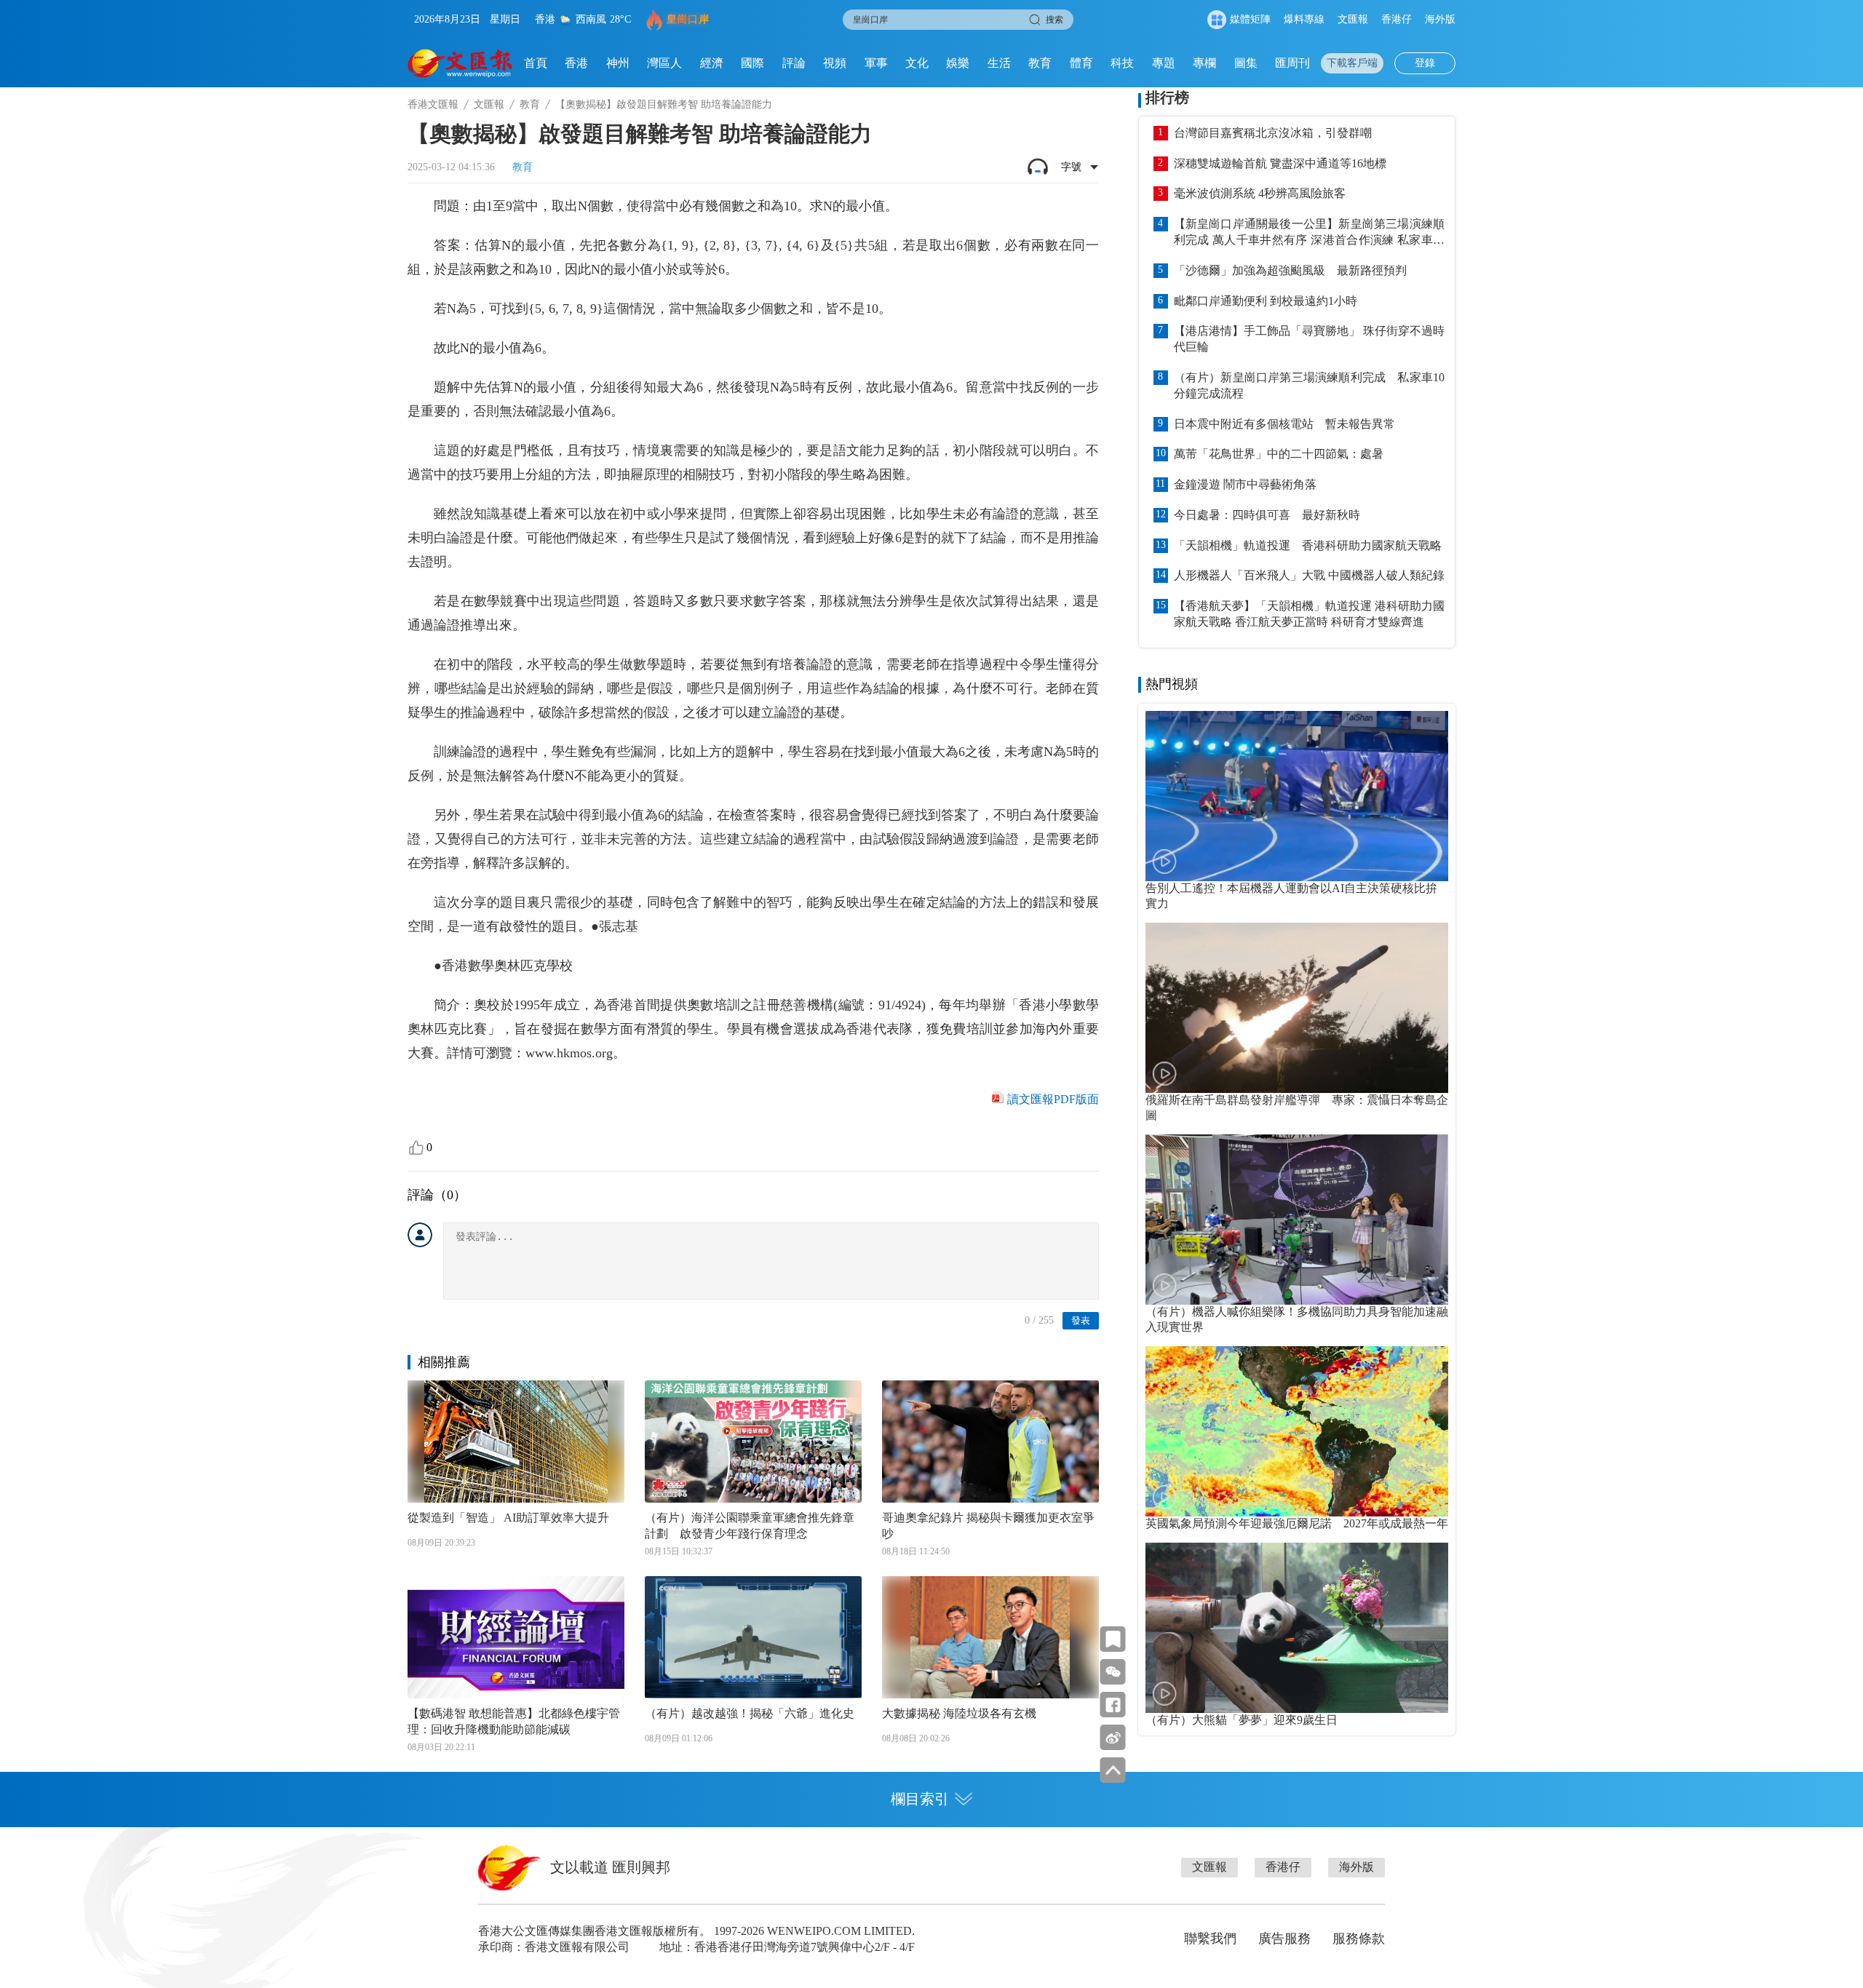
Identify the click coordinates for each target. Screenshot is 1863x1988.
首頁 (536, 63)
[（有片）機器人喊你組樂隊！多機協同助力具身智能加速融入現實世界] (1297, 1220)
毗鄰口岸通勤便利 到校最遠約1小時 (1266, 301)
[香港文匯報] (460, 63)
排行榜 (1167, 98)
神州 (618, 63)
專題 (1164, 63)
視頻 (835, 63)
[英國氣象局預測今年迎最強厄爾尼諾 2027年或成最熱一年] (1297, 1431)
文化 (917, 63)
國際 (752, 63)
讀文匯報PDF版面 (1053, 1099)
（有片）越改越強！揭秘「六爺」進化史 (750, 1713)
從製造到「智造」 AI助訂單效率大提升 (508, 1518)
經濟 (712, 63)
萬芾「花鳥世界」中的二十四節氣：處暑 (1279, 454)
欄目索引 (920, 1799)
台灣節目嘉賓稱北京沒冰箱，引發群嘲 (1273, 133)
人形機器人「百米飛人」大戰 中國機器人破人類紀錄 (1309, 575)
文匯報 (1353, 19)
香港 (576, 63)
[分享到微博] (1113, 1737)
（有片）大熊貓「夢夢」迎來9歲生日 (1242, 1720)
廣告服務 (1284, 1939)
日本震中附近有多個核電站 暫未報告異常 (1284, 424)
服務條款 (1359, 1939)
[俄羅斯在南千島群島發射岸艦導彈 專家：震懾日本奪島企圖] (1297, 1008)
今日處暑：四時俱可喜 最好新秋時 (1267, 515)
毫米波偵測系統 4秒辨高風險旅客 (1260, 193)
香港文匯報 (433, 104)
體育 (1081, 63)
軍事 (876, 63)
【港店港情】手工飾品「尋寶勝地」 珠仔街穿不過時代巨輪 (1309, 339)
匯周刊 (1292, 63)
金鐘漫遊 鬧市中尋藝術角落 (1245, 484)
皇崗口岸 (688, 19)
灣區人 (664, 63)
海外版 (1440, 19)
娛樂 (958, 63)
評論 (794, 63)
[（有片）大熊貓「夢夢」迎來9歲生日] (1297, 1628)
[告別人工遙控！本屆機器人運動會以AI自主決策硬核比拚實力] (1297, 796)
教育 (1040, 63)
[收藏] (1113, 1639)
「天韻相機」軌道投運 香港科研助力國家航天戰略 (1308, 545)
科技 (1122, 63)
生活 (999, 63)
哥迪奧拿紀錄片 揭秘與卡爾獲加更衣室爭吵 (988, 1526)
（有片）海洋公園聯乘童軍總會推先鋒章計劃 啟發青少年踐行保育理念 (750, 1526)
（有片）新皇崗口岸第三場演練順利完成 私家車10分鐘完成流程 (1309, 385)
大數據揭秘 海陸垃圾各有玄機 (959, 1713)
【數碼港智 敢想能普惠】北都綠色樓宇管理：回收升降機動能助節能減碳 (514, 1721)
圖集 (1246, 63)
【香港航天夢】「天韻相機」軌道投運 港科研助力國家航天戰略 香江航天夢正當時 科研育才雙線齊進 (1309, 614)
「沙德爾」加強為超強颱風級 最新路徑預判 (1290, 270)
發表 (1081, 1320)
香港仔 (1397, 19)
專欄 (1204, 63)
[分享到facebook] (1113, 1705)
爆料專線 (1304, 19)
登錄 (1425, 63)
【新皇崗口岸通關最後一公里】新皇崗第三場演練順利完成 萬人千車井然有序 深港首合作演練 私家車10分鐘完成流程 (1309, 233)
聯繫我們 (1210, 1939)
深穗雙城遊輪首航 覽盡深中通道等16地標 (1280, 163)
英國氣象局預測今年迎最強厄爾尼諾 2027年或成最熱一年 (1297, 1523)
